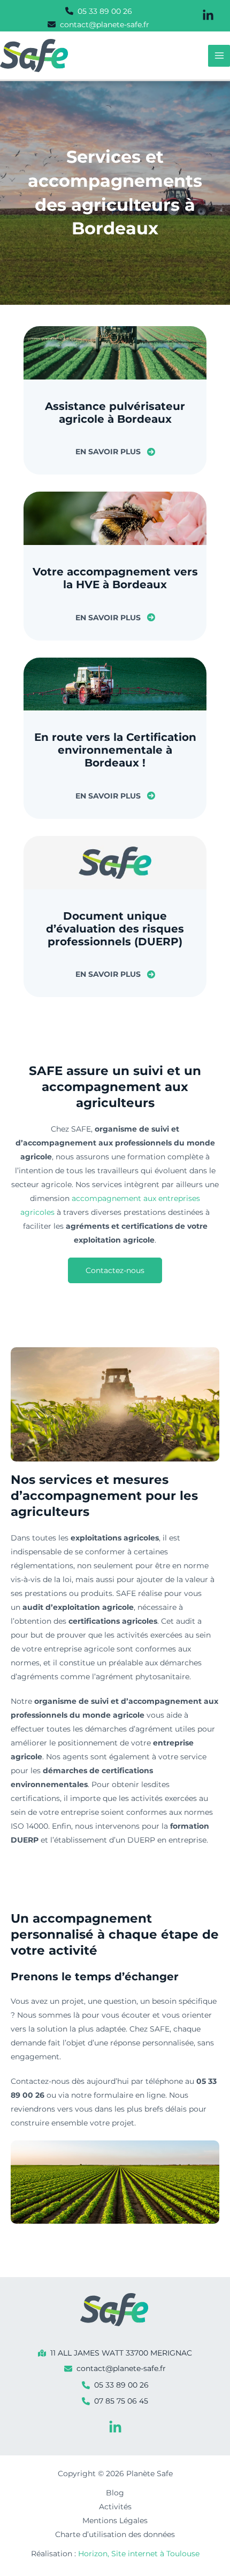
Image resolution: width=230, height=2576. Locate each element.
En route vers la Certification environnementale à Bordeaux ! (115, 750)
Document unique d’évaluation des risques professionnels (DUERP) (115, 929)
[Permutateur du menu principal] (219, 56)
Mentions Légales (115, 2520)
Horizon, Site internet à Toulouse (139, 2554)
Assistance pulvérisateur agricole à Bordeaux (115, 413)
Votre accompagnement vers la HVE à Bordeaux (115, 578)
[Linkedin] (115, 2427)
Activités (115, 2507)
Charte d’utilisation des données (115, 2534)
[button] (99, 11)
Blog (115, 2493)
